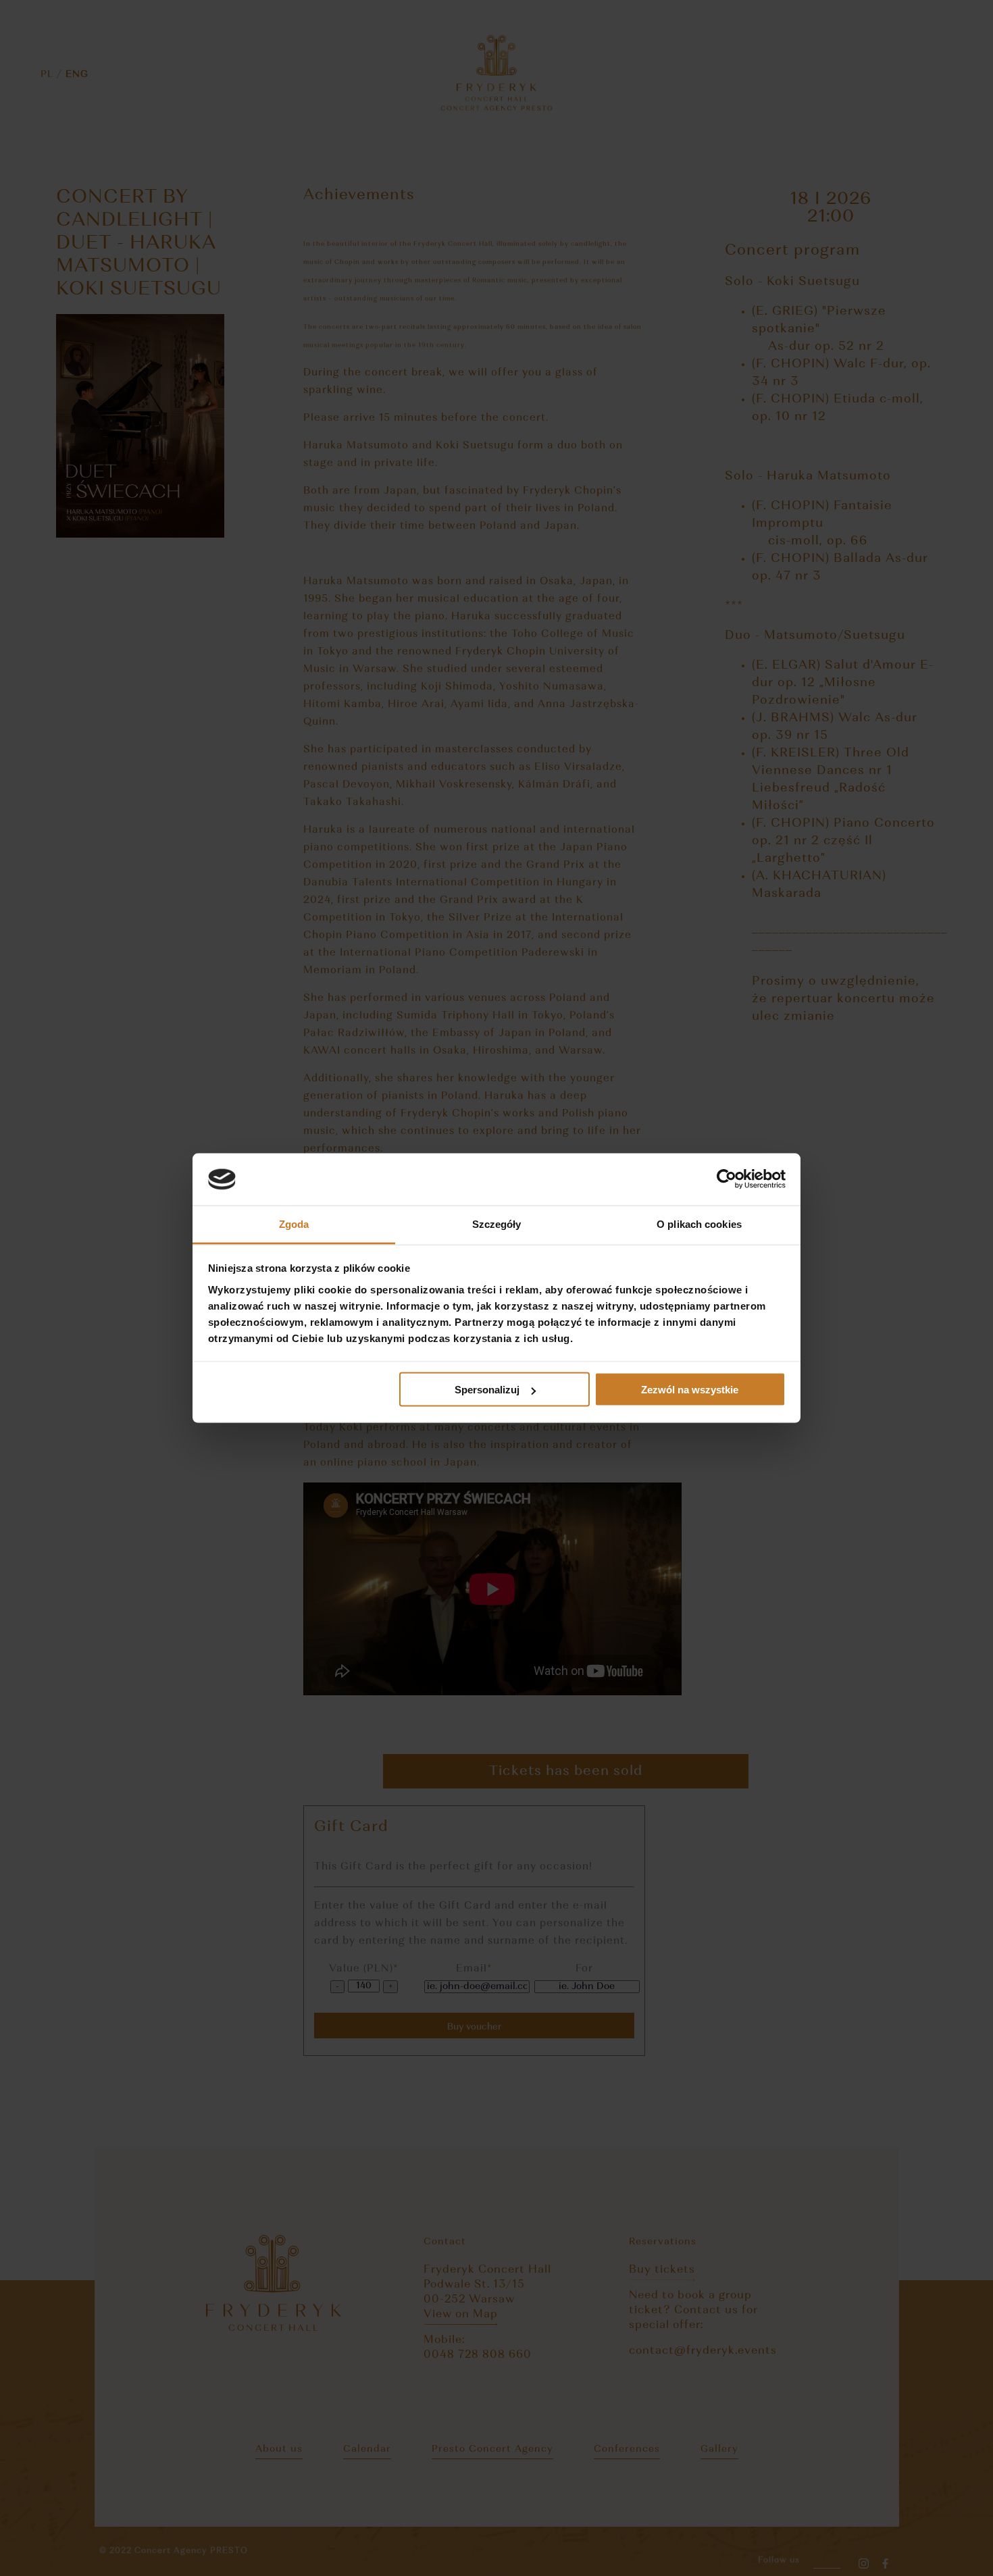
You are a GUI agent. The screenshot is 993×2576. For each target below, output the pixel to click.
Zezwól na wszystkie (690, 1390)
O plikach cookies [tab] (699, 1223)
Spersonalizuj (487, 1390)
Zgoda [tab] (294, 1223)
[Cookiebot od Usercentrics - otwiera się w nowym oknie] (727, 1179)
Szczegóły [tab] (497, 1223)
